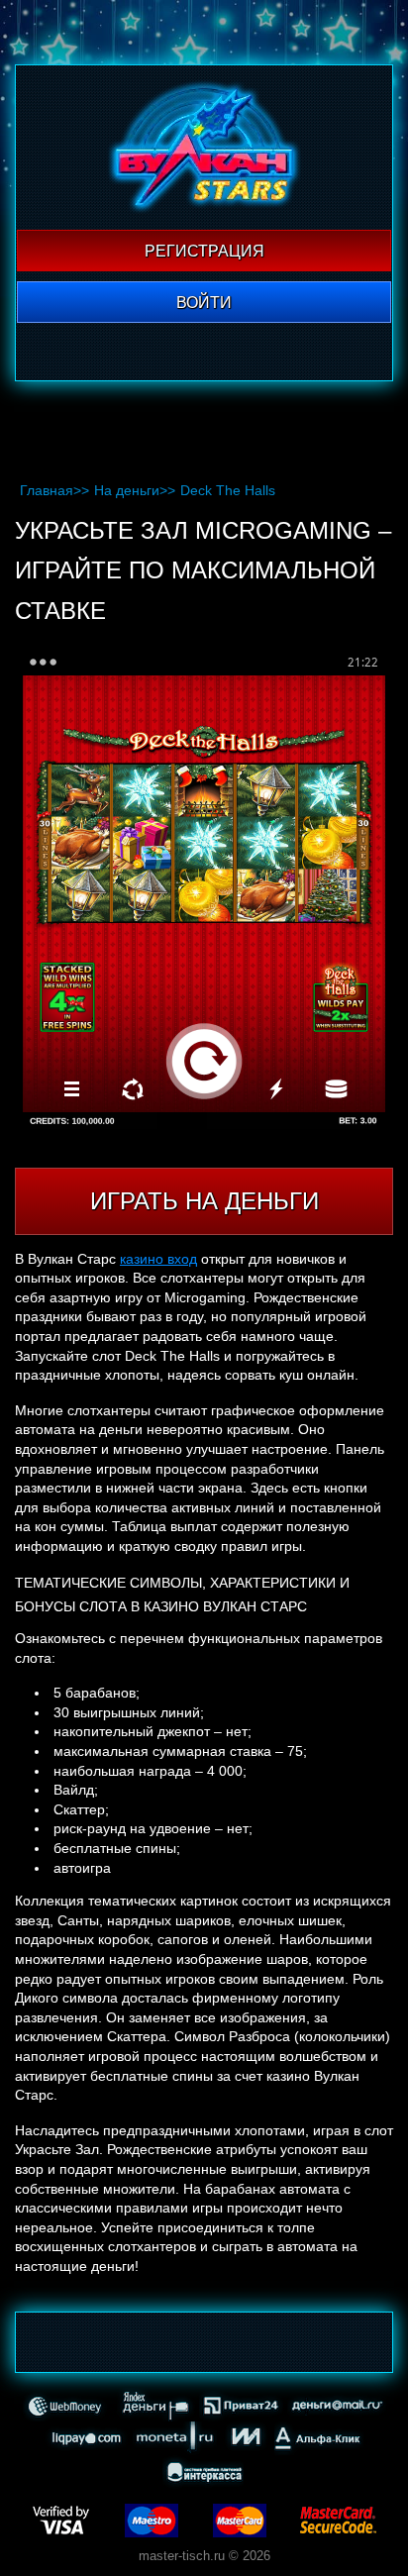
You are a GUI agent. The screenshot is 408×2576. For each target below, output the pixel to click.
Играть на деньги (204, 1201)
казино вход (158, 1259)
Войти (204, 303)
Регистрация (204, 251)
